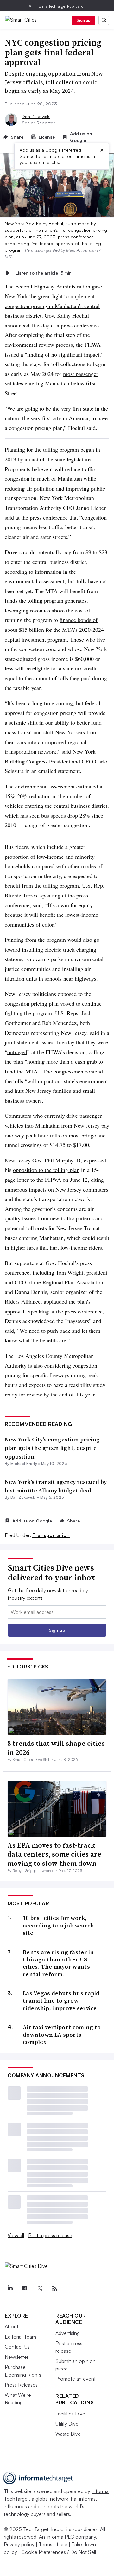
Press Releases (21, 2385)
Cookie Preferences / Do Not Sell (59, 2552)
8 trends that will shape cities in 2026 (56, 1748)
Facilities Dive (70, 2414)
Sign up (84, 20)
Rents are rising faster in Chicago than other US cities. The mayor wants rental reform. (58, 1963)
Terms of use (53, 2544)
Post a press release (50, 2235)
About (12, 2326)
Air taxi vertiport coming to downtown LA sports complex (62, 2035)
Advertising (68, 2333)
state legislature (73, 459)
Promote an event (76, 2379)
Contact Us (17, 2347)
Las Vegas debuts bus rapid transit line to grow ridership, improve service (61, 2001)
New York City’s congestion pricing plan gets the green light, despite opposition (52, 1448)
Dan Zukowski (36, 116)
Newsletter (17, 2357)
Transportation (51, 1535)
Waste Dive (68, 2434)
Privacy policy (19, 2544)
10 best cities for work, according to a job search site (59, 1925)
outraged (17, 1052)
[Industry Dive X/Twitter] (40, 2288)
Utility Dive (67, 2424)
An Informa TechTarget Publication (57, 6)
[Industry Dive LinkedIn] (10, 2288)
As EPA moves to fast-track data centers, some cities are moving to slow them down (54, 1854)
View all (16, 2235)
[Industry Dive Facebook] (25, 2288)
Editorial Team (20, 2337)
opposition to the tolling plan (46, 1170)
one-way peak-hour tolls (32, 1135)
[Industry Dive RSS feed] (54, 2288)
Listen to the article (44, 273)
